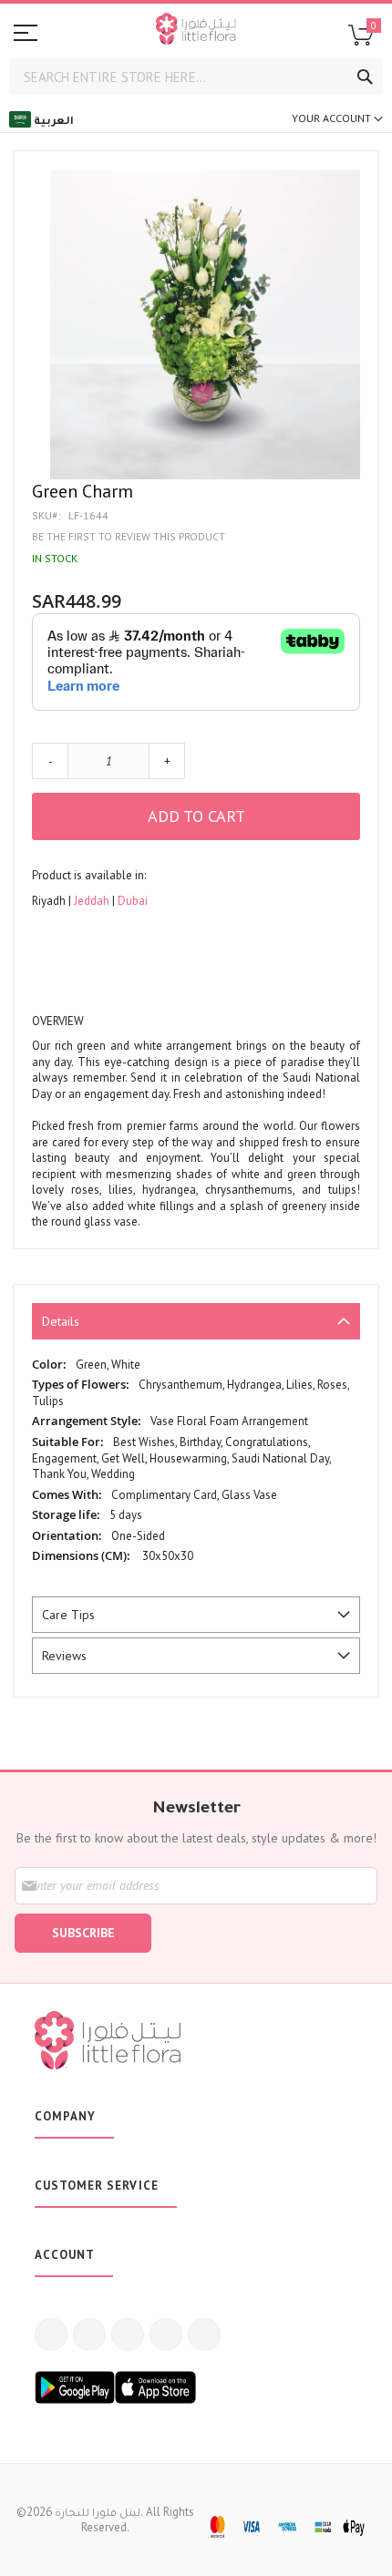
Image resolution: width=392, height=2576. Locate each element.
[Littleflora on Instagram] (128, 2335)
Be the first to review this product (129, 536)
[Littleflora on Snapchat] (204, 2335)
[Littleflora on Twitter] (89, 2335)
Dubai (133, 901)
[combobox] (196, 77)
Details (61, 1321)
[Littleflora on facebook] (51, 2335)
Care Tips (68, 1615)
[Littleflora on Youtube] (166, 2335)
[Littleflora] (196, 31)
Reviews (64, 1656)
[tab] (196, 1321)
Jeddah (93, 901)
